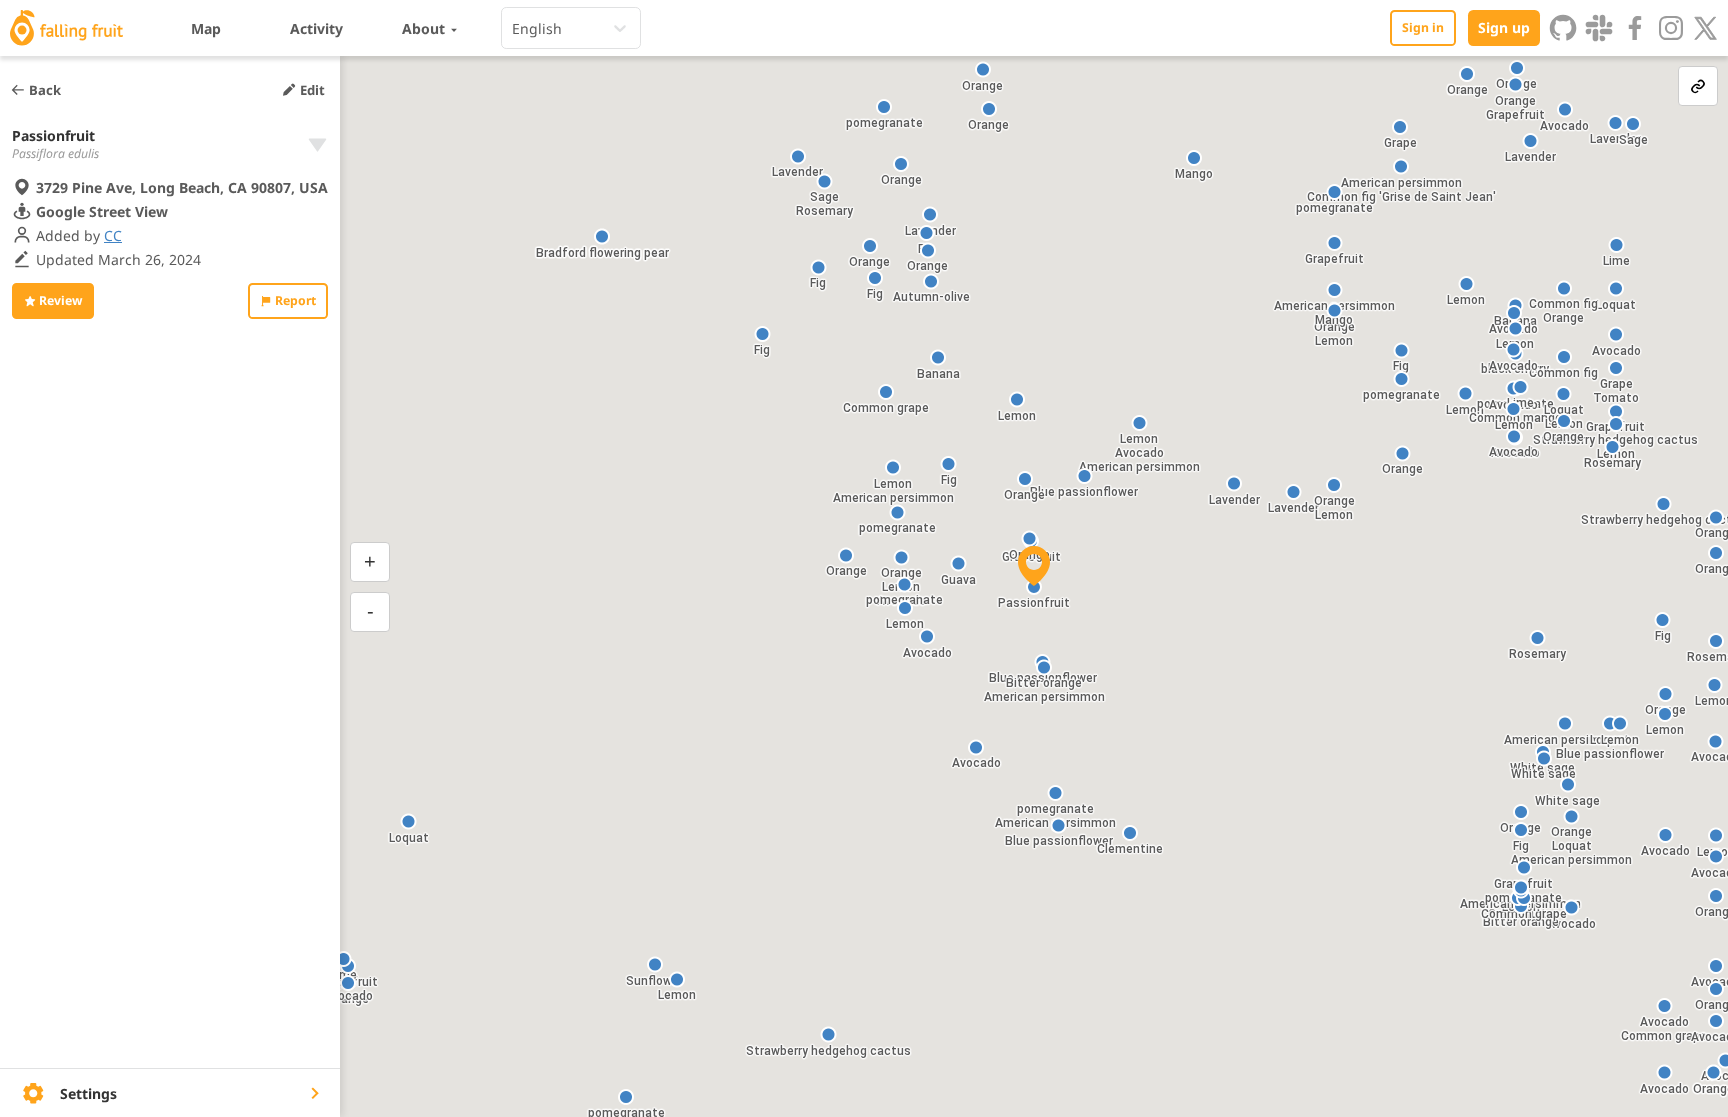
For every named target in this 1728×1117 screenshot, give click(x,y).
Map (206, 28)
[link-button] (1698, 86)
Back (45, 90)
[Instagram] (1671, 28)
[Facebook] (1635, 28)
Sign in (1423, 27)
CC (113, 235)
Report (295, 300)
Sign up (1504, 27)
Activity (316, 28)
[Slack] (1599, 28)
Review (60, 300)
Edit (312, 90)
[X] (1706, 28)
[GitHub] (1563, 28)
